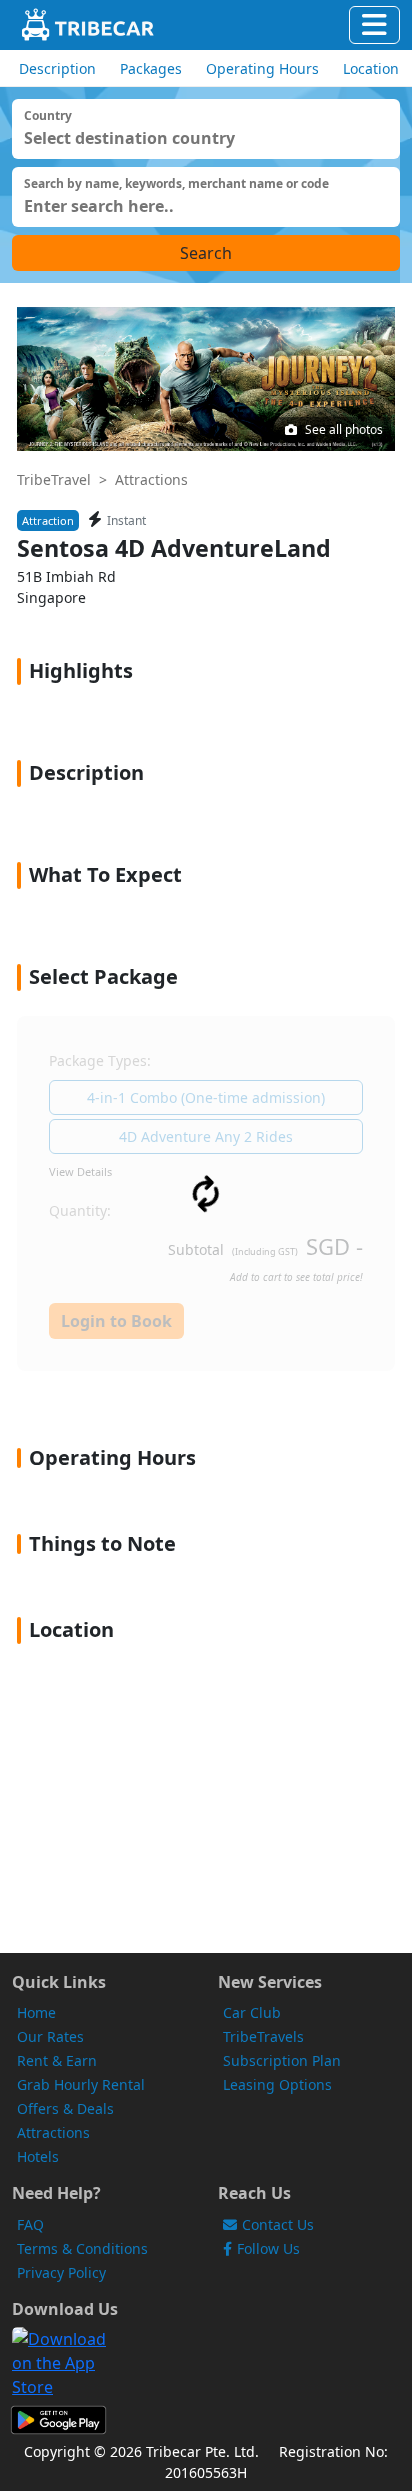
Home (36, 2012)
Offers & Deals (65, 2108)
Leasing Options (277, 2084)
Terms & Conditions (82, 2248)
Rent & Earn (57, 2060)
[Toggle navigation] (374, 25)
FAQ (30, 2224)
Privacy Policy (61, 2272)
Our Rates (50, 2036)
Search (206, 253)
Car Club (252, 2012)
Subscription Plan (282, 2060)
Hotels (38, 2156)
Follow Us (268, 2248)
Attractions (151, 479)
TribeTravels (263, 2036)
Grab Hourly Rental (81, 2084)
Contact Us (278, 2224)
